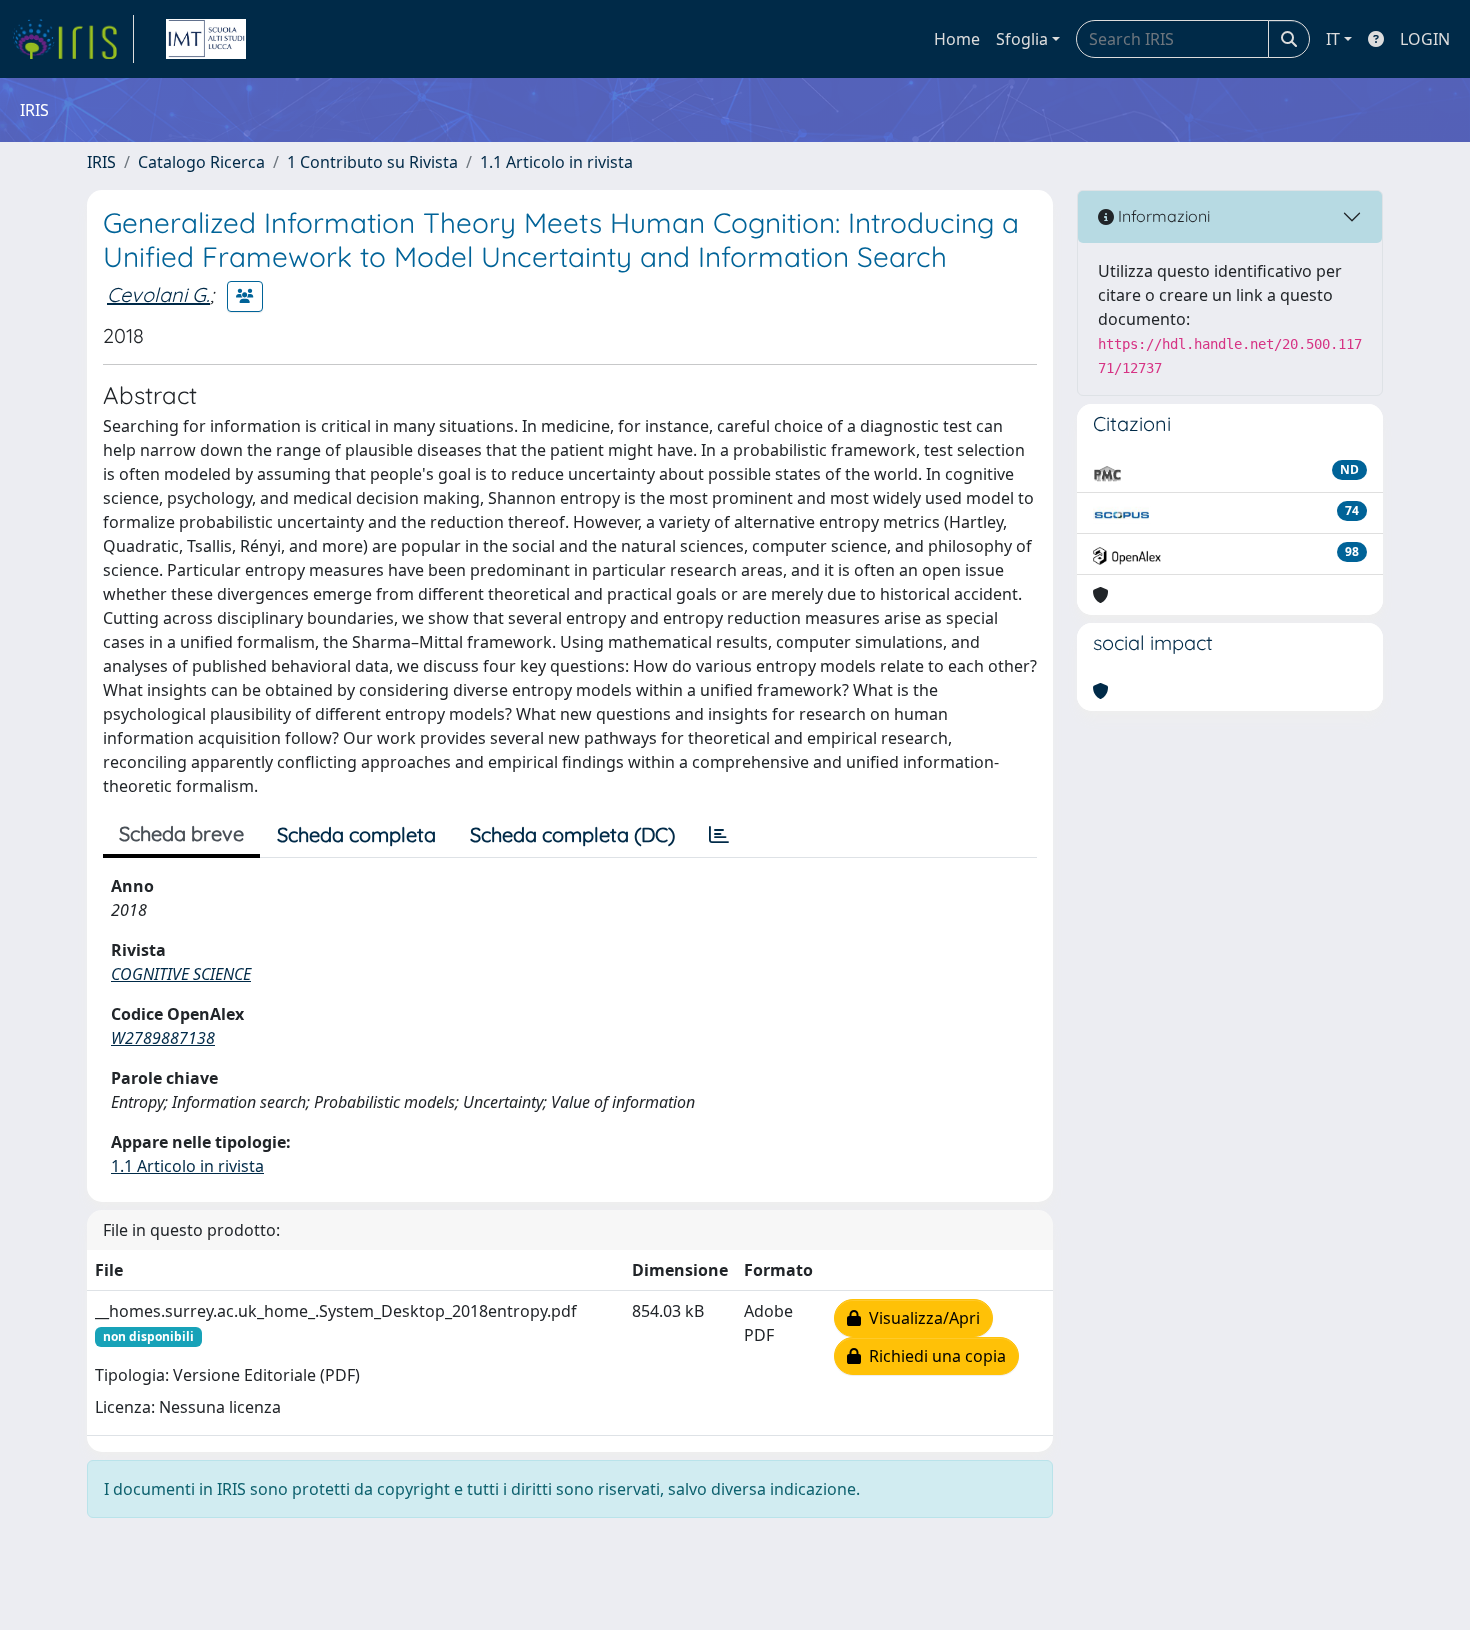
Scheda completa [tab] (356, 834)
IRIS (101, 162)
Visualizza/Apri (920, 1318)
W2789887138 (163, 1038)
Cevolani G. (158, 294)
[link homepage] (73, 39)
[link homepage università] (206, 39)
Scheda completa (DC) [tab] (572, 834)
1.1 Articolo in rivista (556, 162)
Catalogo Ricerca (201, 162)
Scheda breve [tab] (181, 833)
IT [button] (1333, 39)
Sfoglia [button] (1022, 39)
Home (957, 39)
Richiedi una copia (933, 1356)
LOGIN (1425, 39)
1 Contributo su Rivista (372, 162)
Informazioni (1162, 216)
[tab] (719, 835)
